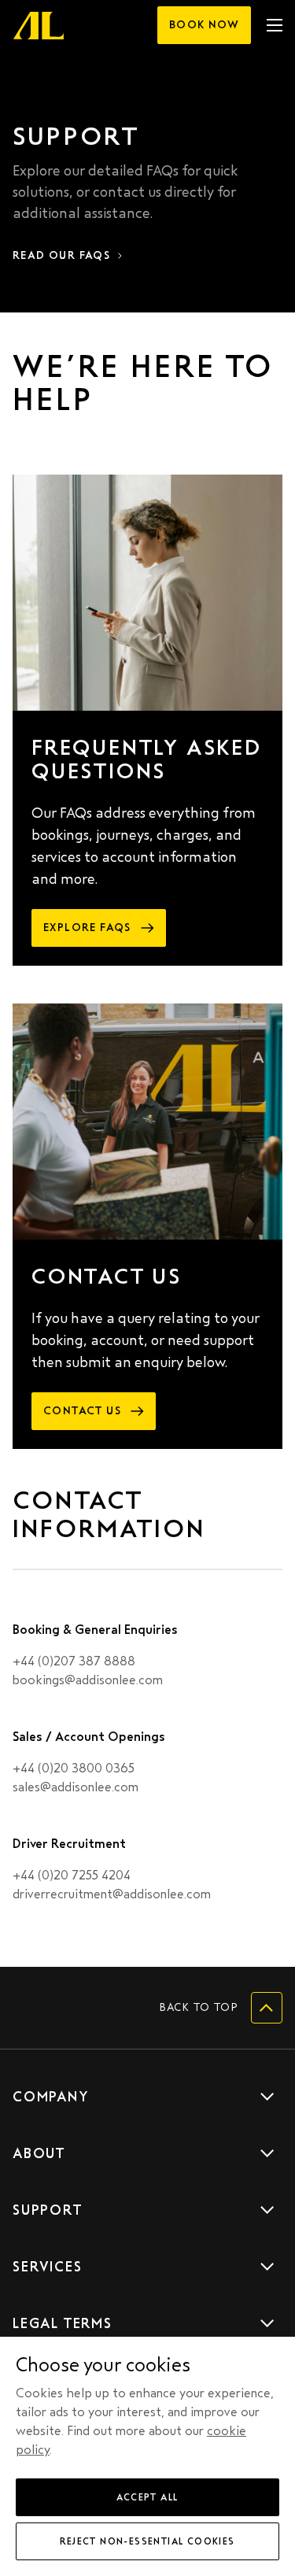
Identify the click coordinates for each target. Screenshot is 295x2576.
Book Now (204, 25)
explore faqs (87, 928)
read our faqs (61, 255)
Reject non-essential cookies (147, 2541)
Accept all (147, 2497)
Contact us (82, 1411)
